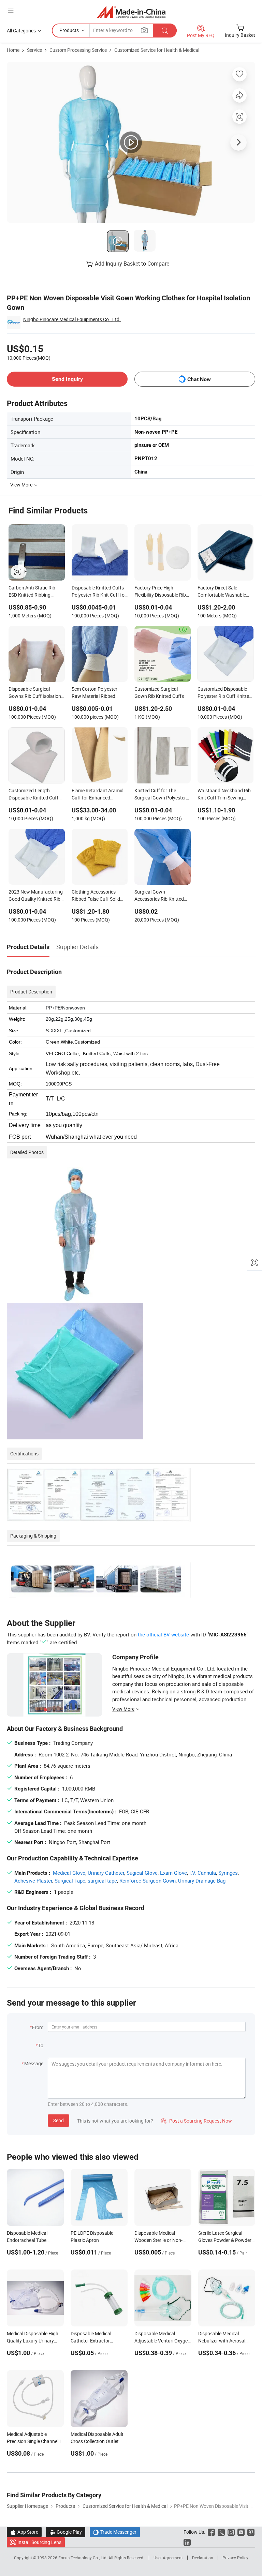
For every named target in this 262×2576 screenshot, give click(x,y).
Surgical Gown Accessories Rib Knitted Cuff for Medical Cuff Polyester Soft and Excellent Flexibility (159, 896)
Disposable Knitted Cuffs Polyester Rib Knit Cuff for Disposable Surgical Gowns (99, 592)
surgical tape (102, 1881)
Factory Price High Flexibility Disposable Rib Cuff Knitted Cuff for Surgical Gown (160, 592)
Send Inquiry (67, 379)
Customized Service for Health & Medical (157, 50)
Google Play (66, 2532)
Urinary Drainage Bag (202, 1881)
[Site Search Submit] (165, 31)
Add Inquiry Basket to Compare (132, 264)
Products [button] (69, 30)
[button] (11, 11)
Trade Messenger (115, 2532)
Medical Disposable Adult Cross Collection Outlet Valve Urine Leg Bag (97, 2441)
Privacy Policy (235, 2558)
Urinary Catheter (106, 1873)
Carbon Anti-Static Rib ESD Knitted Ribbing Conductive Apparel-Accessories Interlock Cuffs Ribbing (32, 592)
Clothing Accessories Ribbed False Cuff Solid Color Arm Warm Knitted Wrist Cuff (97, 896)
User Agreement (168, 2558)
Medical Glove (69, 1873)
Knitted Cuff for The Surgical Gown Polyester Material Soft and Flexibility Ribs (160, 795)
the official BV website (163, 1634)
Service (34, 50)
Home (13, 50)
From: (38, 2027)
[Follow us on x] (221, 2532)
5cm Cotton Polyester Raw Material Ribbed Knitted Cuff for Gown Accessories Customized (97, 693)
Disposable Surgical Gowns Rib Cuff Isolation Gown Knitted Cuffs (35, 693)
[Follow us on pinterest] (251, 2532)
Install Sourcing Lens (39, 2542)
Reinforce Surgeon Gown (148, 1881)
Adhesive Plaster (33, 1881)
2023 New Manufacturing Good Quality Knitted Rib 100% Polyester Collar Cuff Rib (37, 896)
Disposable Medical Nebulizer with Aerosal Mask (222, 2341)
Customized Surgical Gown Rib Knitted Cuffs (159, 692)
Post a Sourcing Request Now (196, 2121)
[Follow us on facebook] (211, 2532)
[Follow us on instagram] (231, 2532)
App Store (24, 2532)
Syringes (228, 1873)
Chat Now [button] (199, 379)
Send (59, 2120)
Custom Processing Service (78, 50)
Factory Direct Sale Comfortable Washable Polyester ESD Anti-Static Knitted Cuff (224, 592)
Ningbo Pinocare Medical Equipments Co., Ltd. (72, 319)
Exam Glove (173, 1873)
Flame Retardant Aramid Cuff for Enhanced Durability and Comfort (98, 795)
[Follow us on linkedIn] (187, 2542)
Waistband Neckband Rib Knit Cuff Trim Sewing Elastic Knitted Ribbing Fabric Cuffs (224, 795)
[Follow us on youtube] (241, 2532)
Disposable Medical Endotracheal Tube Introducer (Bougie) (27, 2240)
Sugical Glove (142, 1873)
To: (41, 2045)
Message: (34, 2063)
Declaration (203, 2558)
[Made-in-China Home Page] (131, 12)
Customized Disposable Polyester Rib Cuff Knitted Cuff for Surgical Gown (225, 693)
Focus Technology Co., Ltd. (83, 2558)
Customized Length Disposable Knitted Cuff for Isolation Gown (33, 795)
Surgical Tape (70, 1881)
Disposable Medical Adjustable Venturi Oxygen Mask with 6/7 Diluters (162, 2341)
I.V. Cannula (203, 1873)
